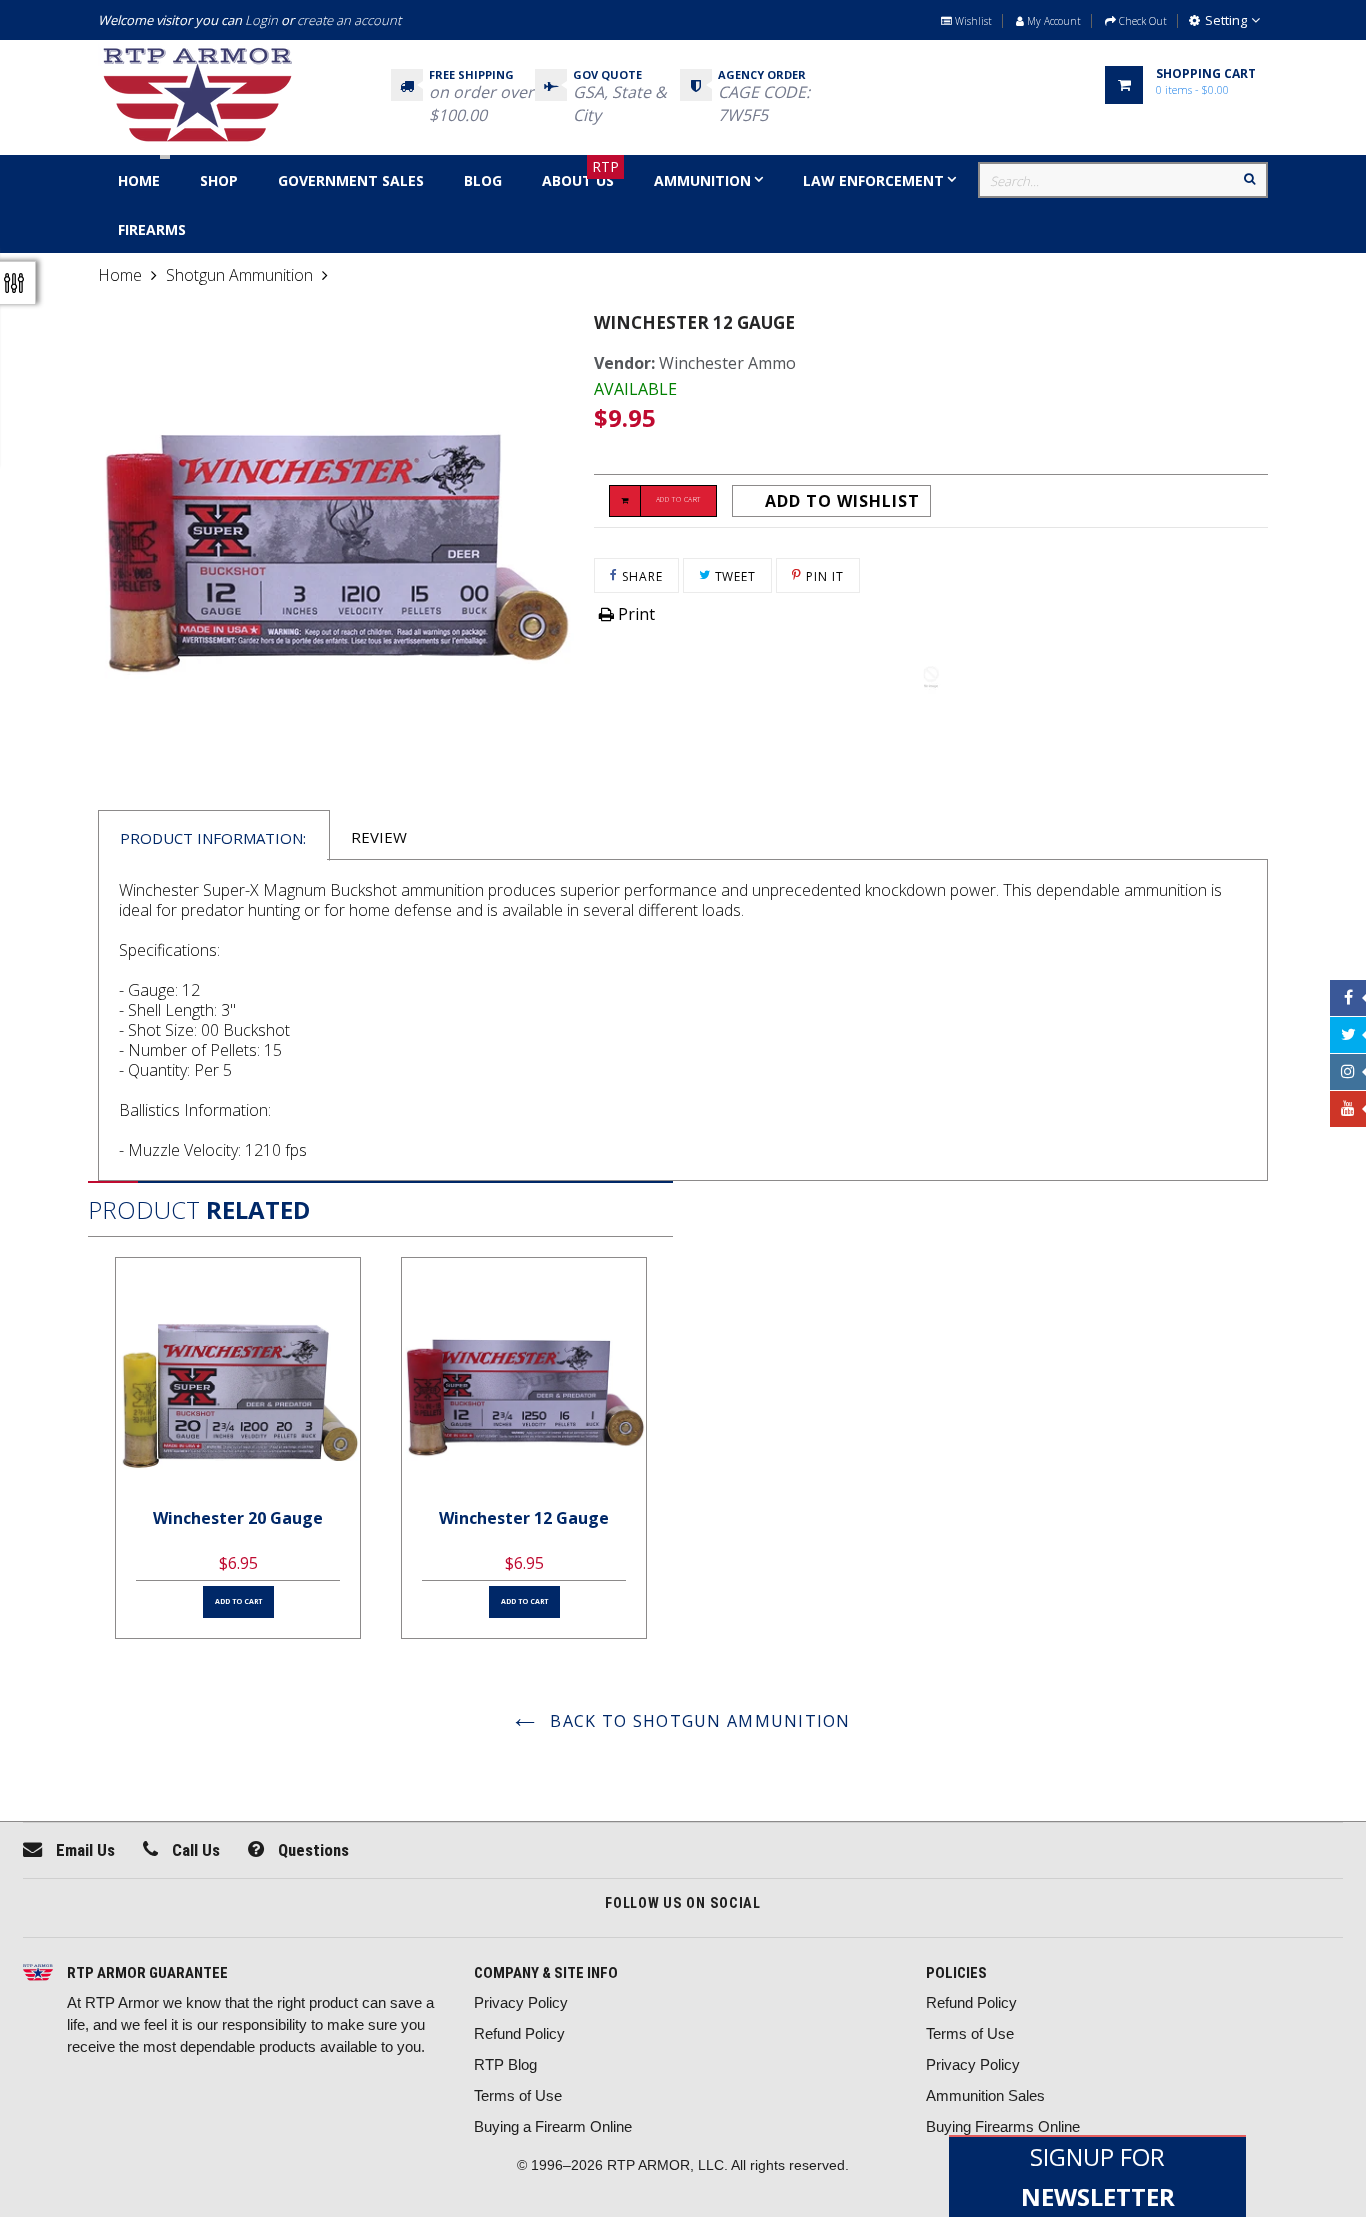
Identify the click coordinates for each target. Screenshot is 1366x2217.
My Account (1052, 21)
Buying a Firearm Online (553, 2126)
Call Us (194, 1850)
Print (634, 614)
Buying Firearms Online (1003, 2126)
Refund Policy (519, 2033)
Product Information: (213, 838)
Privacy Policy (521, 2002)
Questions (311, 1850)
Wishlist (972, 21)
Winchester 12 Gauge (524, 1518)
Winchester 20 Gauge (238, 1518)
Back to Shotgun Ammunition (698, 1721)
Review (379, 837)
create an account (349, 20)
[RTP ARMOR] (38, 1974)
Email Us (83, 1850)
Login (261, 20)
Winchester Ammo (727, 363)
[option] (238, 1448)
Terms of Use (518, 2095)
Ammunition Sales (985, 2095)
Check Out (1141, 21)
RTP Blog (505, 2064)
